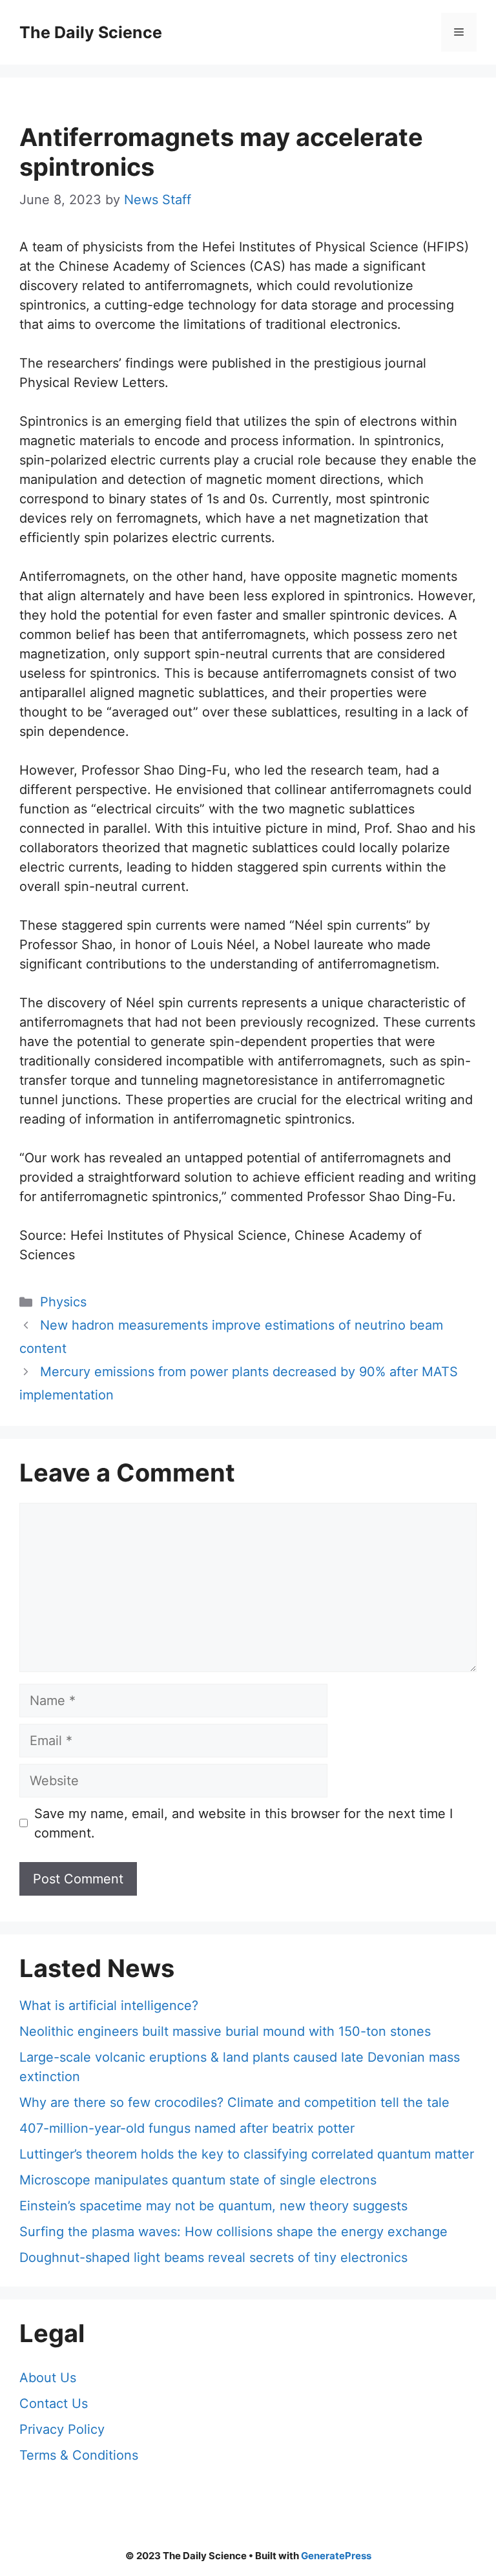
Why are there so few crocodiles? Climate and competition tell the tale (234, 2102)
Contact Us (54, 2403)
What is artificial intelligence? (109, 2005)
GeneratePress (336, 2556)
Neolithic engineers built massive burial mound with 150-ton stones (225, 2031)
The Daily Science (91, 32)
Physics (63, 1302)
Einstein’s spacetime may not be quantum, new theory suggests (213, 2206)
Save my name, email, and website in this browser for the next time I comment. (243, 1823)
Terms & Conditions (79, 2455)
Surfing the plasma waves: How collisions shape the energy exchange (233, 2232)
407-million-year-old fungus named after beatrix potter (187, 2128)
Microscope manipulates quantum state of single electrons (198, 2180)
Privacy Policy (62, 2429)
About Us (48, 2378)
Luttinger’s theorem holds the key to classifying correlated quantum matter (247, 2154)
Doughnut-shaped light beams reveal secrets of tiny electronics (213, 2257)
